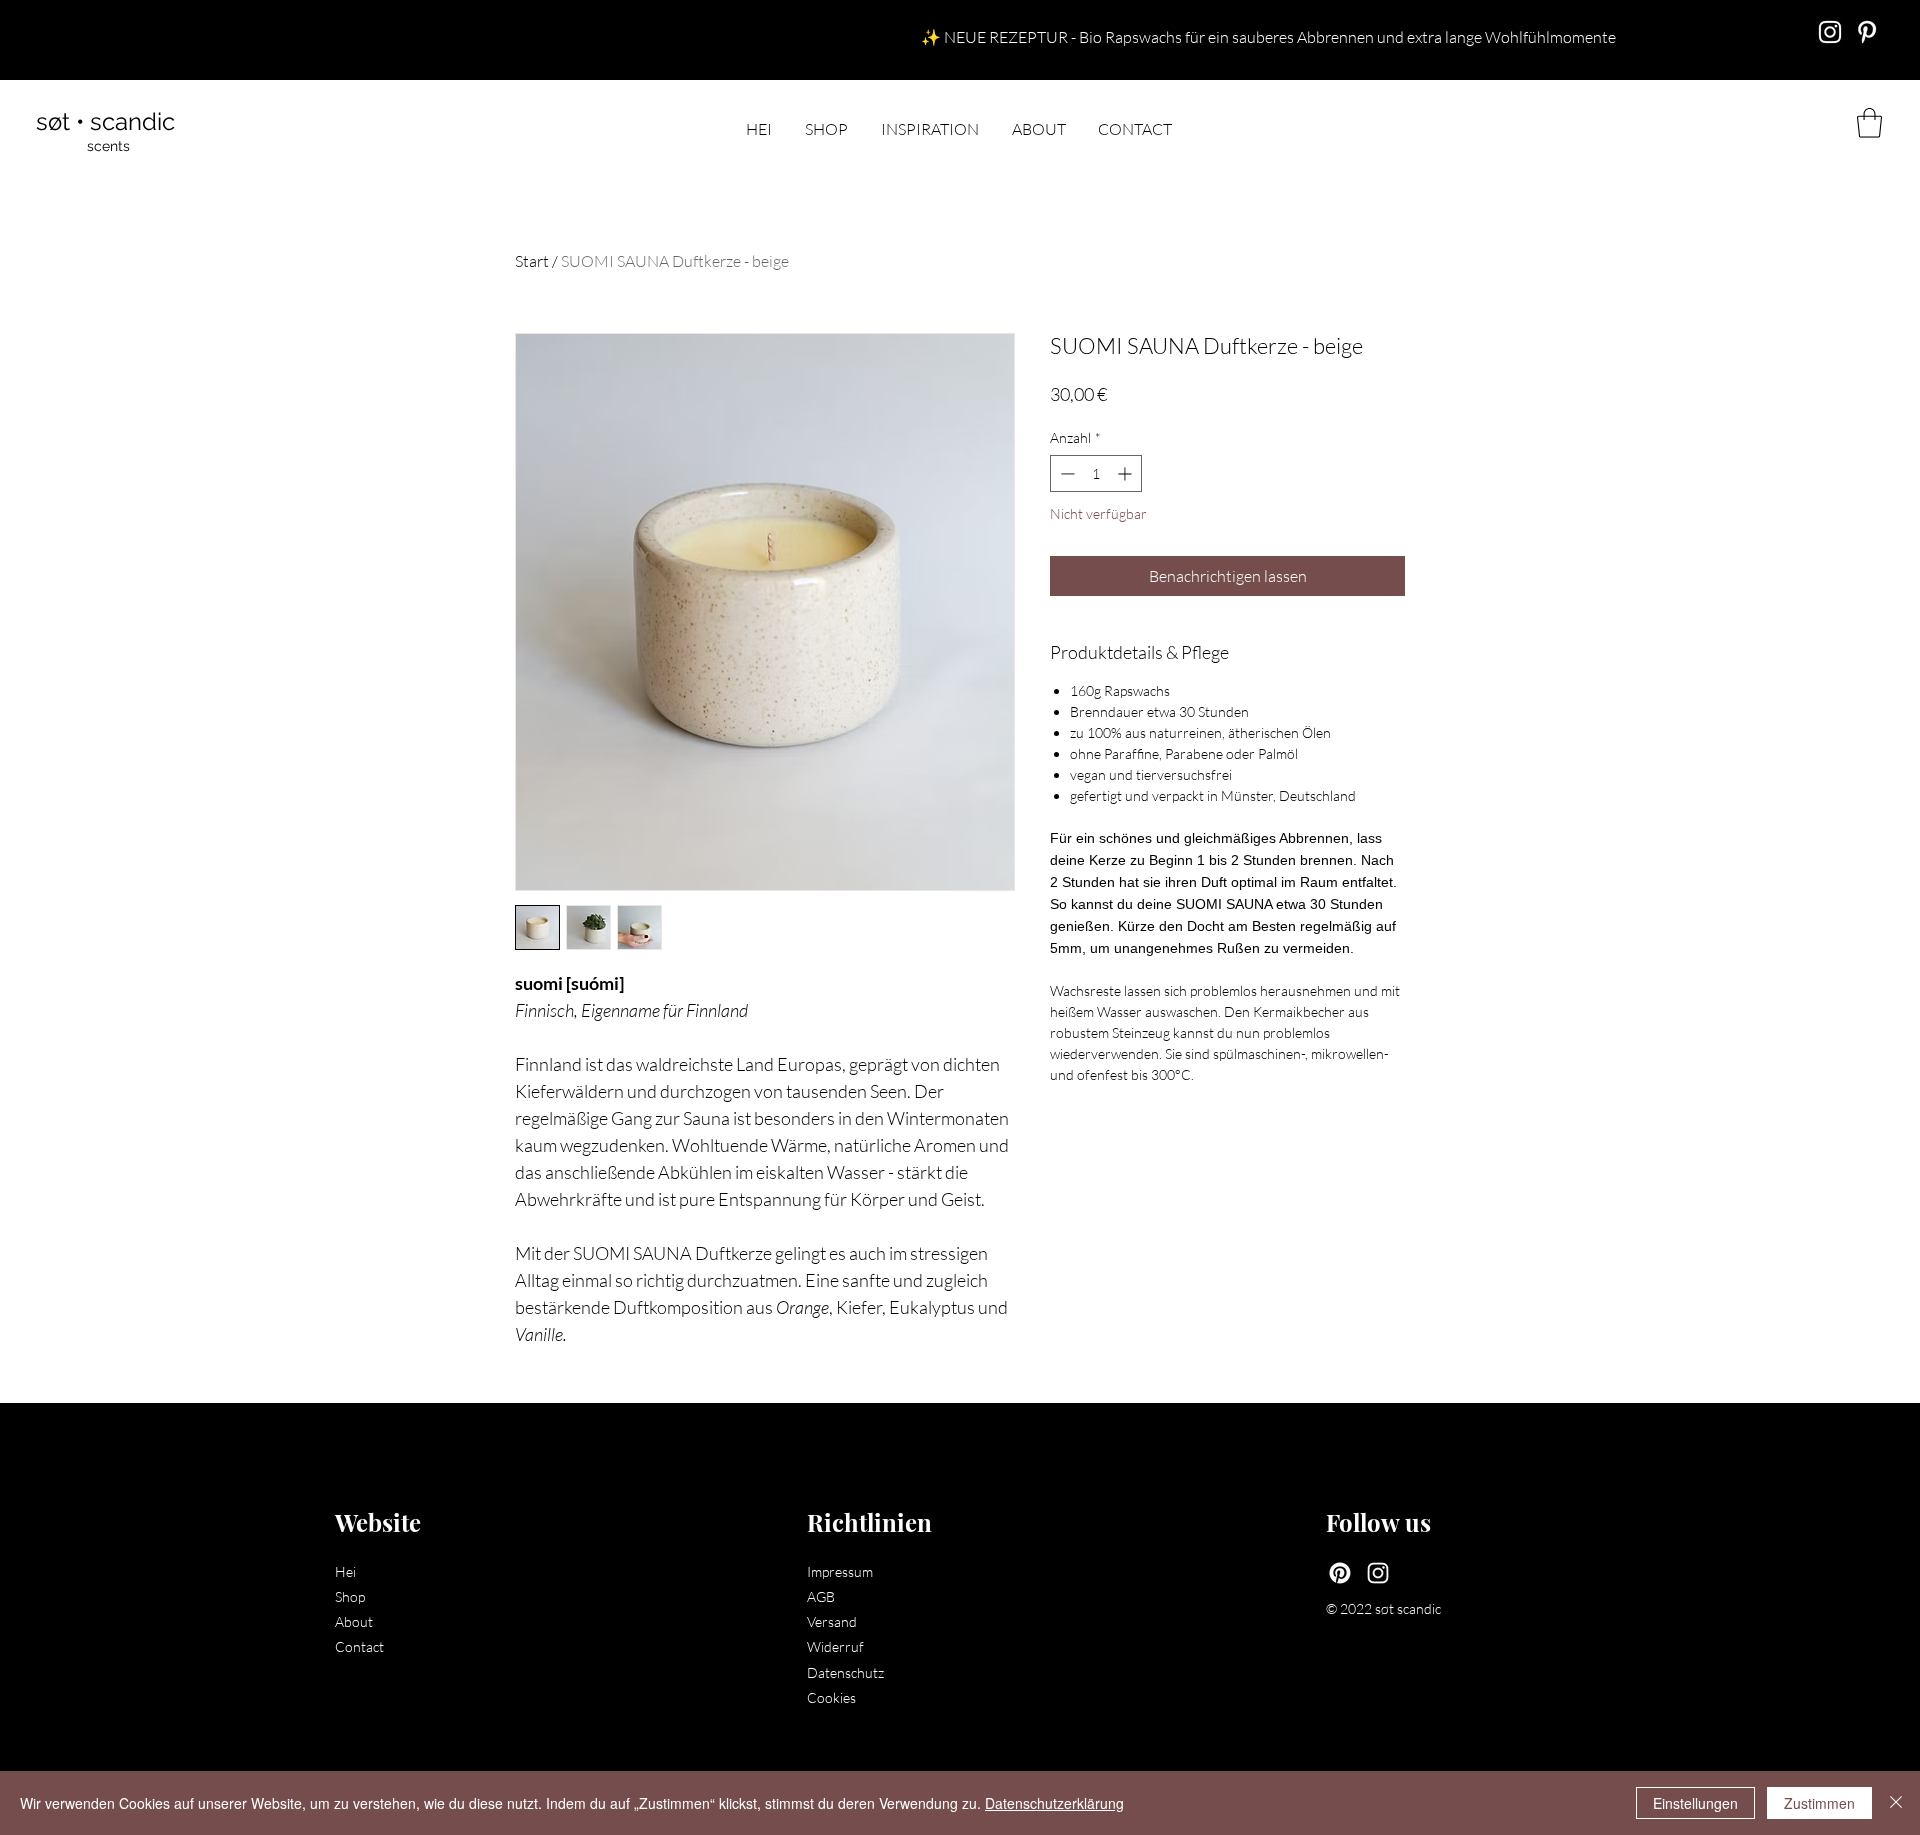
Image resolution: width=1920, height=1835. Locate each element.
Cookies (831, 1697)
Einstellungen (1695, 1803)
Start (532, 261)
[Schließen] (1896, 1803)
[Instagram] (1830, 32)
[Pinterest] (1340, 1573)
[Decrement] (1065, 473)
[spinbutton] (1096, 473)
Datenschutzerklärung (1054, 1803)
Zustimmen (1819, 1803)
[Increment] (1126, 473)
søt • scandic (105, 121)
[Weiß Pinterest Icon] (1867, 32)
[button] (1869, 123)
